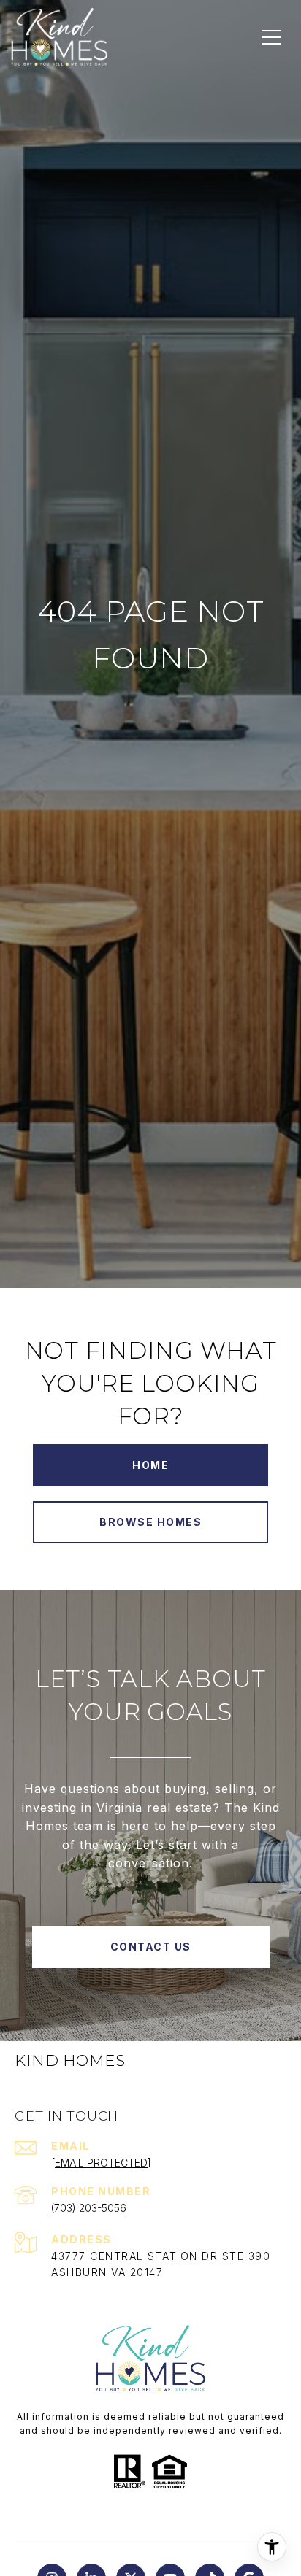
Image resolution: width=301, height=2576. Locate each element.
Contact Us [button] (151, 1947)
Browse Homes (150, 1522)
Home (150, 1465)
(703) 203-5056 (89, 2208)
